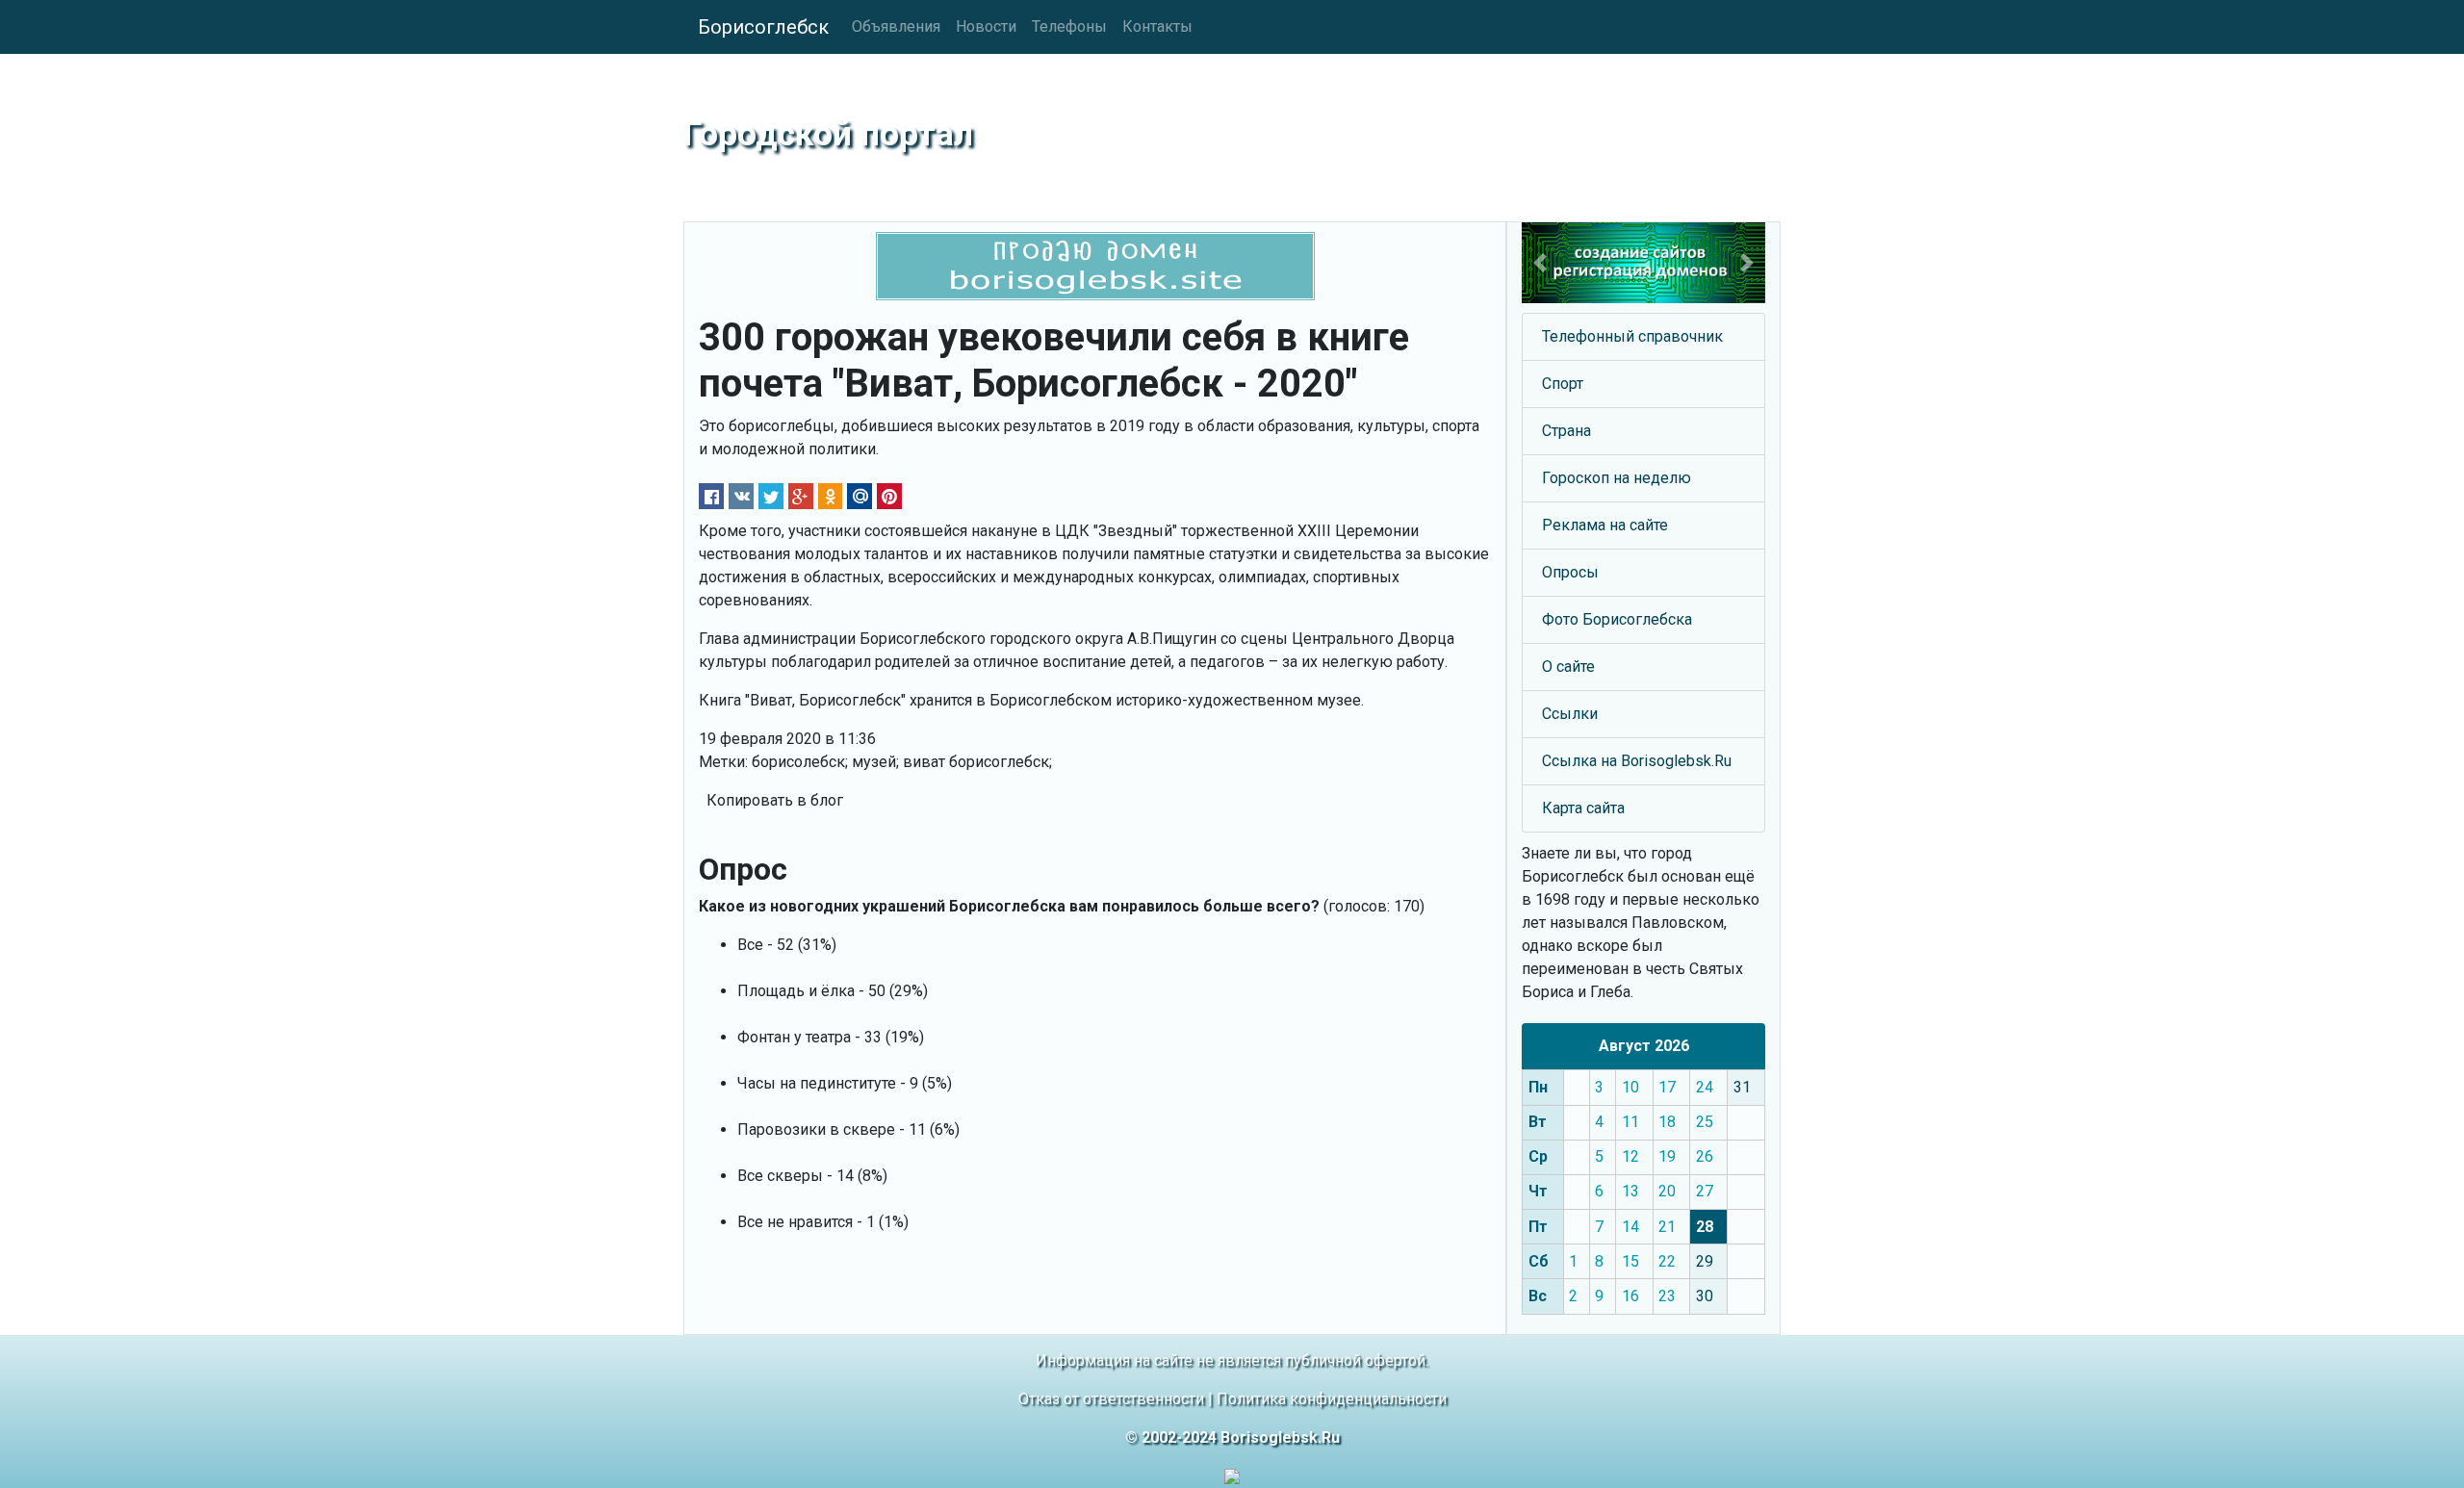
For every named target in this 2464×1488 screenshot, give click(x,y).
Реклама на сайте (1605, 525)
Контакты (1157, 26)
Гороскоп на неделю (1617, 478)
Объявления (896, 26)
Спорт (1563, 384)
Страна (1566, 431)
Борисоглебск (763, 27)
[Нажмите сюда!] (1643, 263)
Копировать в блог (775, 800)
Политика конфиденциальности (1332, 1399)
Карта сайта (1583, 808)
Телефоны (1069, 26)
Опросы (1570, 572)
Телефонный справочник (1632, 336)
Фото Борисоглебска (1617, 619)
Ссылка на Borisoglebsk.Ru (1637, 761)
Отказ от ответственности (1111, 1399)
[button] (1540, 263)
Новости (986, 26)
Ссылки (1570, 714)
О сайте (1568, 667)
